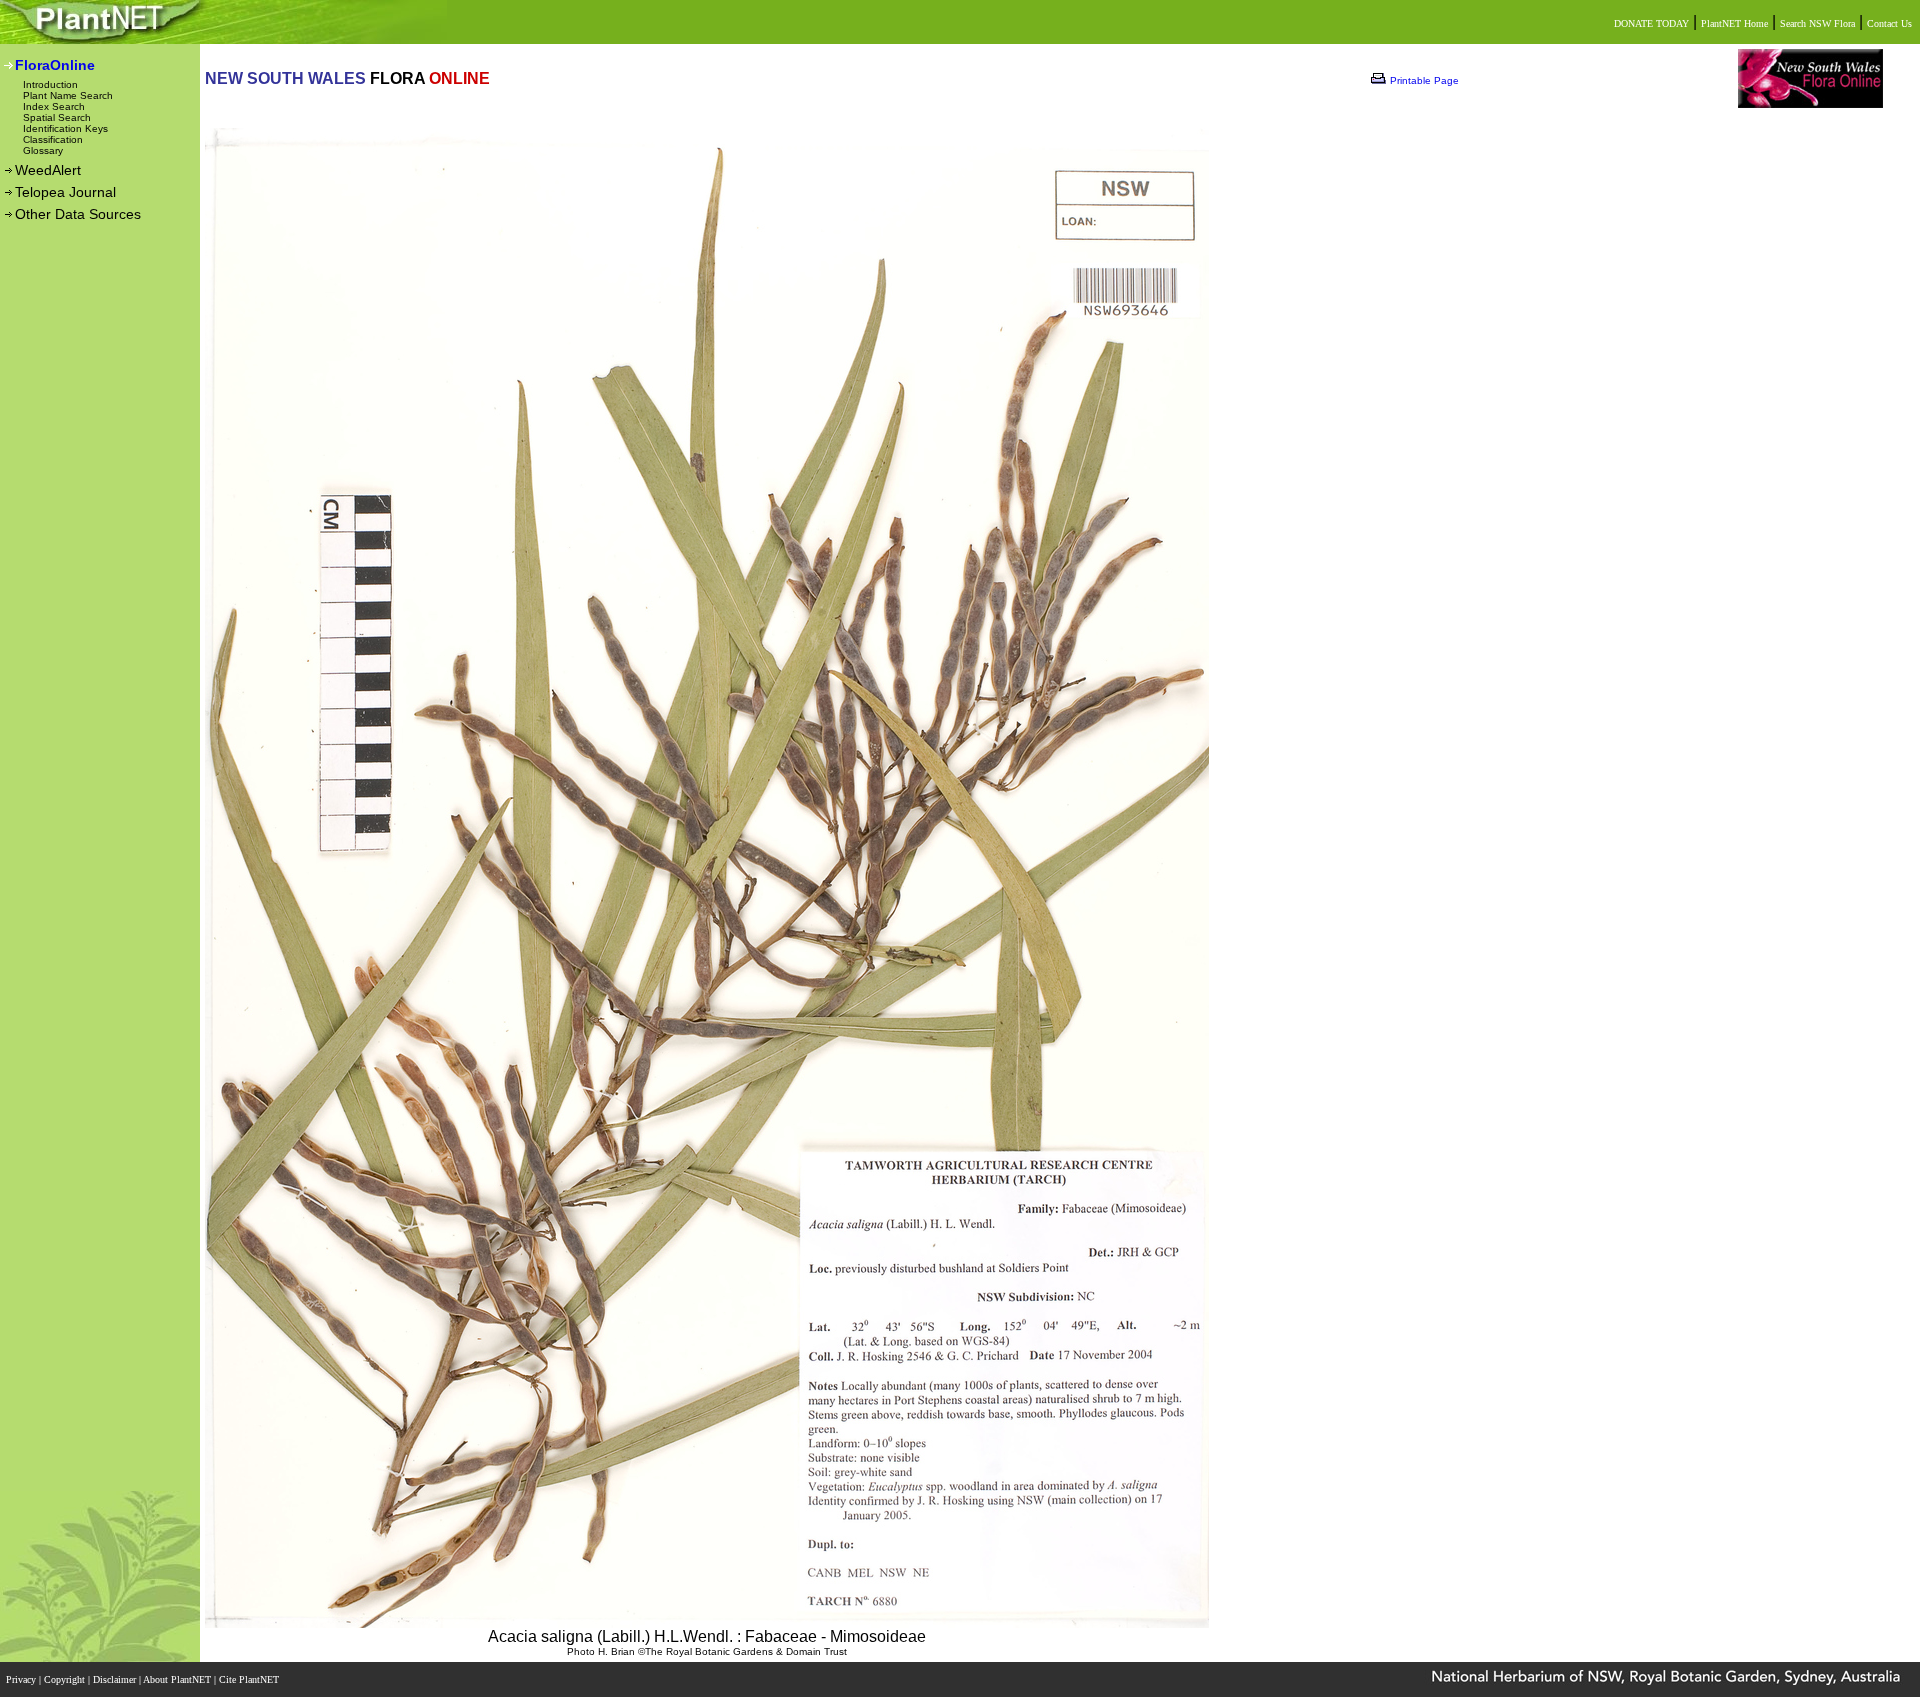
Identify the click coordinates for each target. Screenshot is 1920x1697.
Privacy (22, 1679)
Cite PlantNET (250, 1679)
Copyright (66, 1679)
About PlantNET (178, 1679)
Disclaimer (116, 1679)
